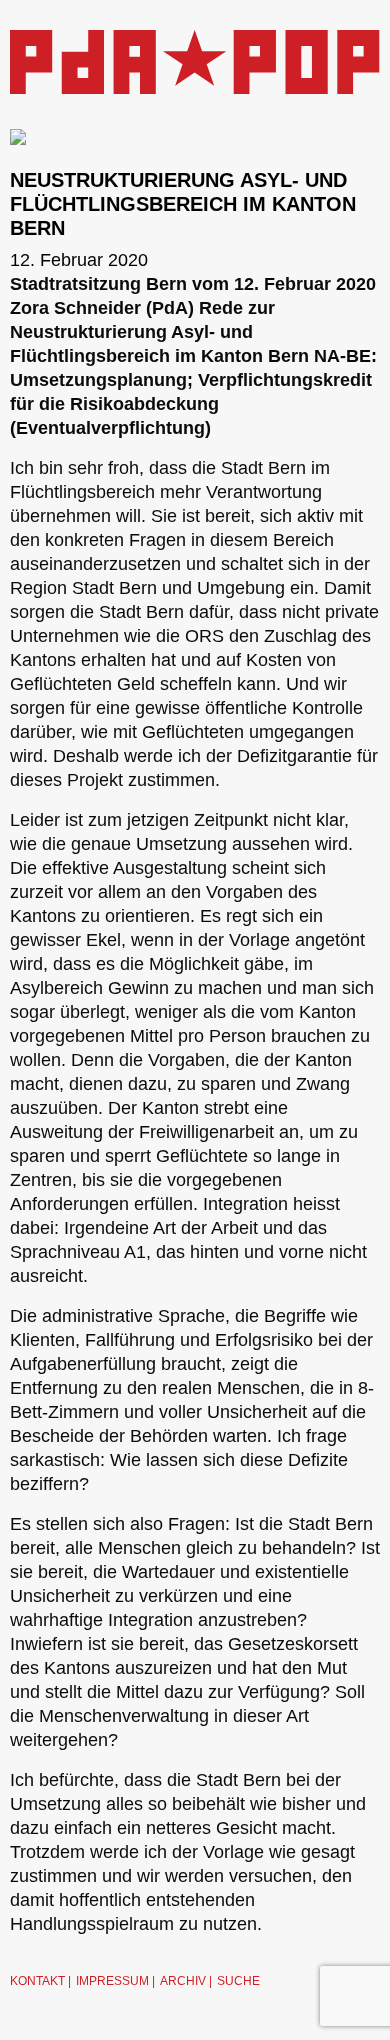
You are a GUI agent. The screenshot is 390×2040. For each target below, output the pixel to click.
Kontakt (37, 1981)
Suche (238, 1981)
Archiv (183, 1981)
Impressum (112, 1981)
